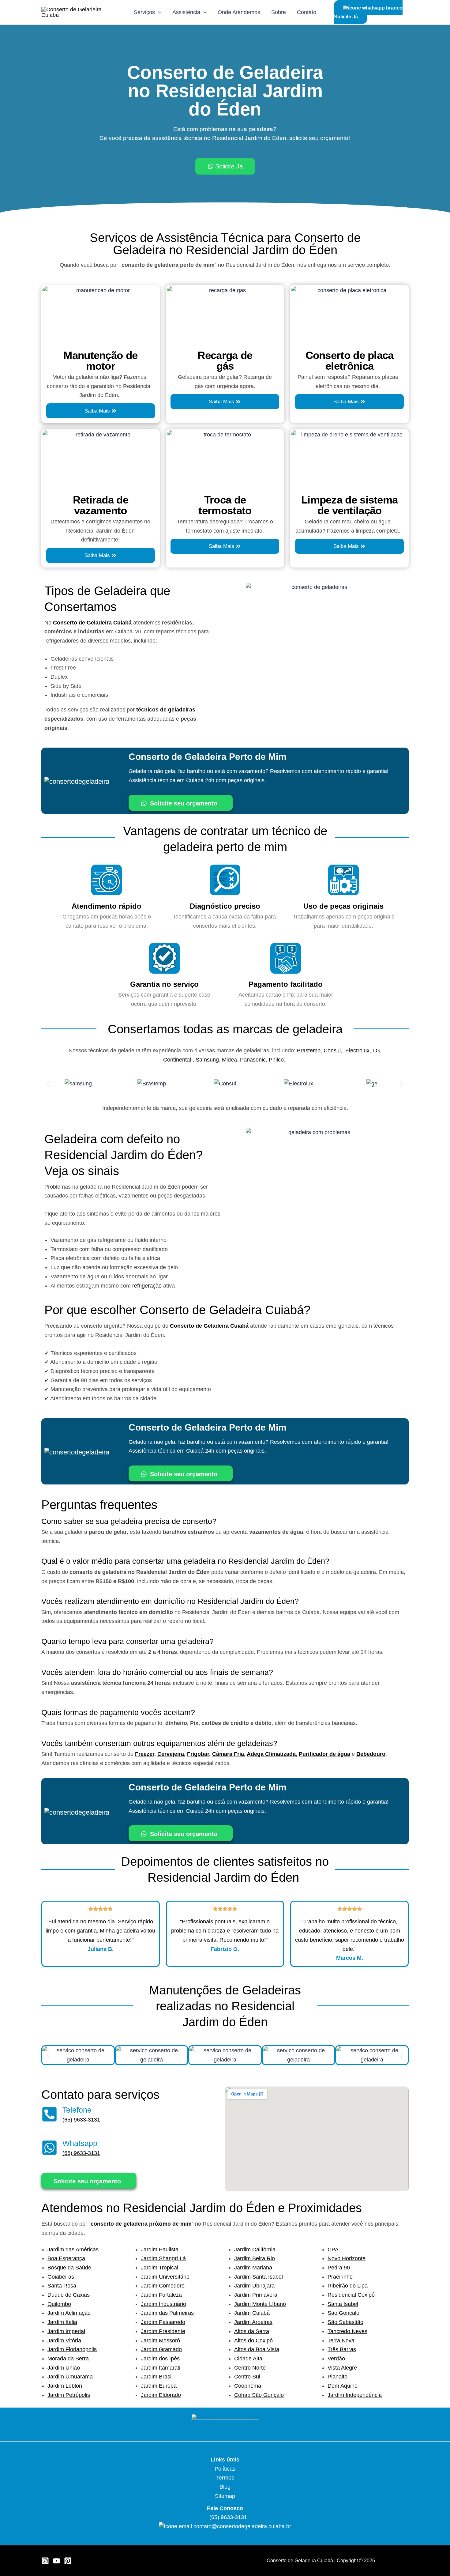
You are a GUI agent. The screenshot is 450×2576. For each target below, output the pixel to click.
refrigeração (147, 1286)
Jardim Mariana (253, 2268)
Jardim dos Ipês (160, 2359)
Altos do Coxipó (253, 2340)
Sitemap (225, 2496)
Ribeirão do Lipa (348, 2286)
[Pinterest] (68, 2561)
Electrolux (357, 1050)
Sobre (279, 12)
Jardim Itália (62, 2322)
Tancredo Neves (347, 2331)
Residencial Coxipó (351, 2295)
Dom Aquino (343, 2386)
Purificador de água (324, 1754)
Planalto (337, 2377)
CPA (333, 2250)
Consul (332, 1050)
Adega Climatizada (271, 1754)
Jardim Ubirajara (254, 2286)
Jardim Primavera (256, 2295)
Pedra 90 (339, 2268)
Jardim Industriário (163, 2304)
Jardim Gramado (161, 2349)
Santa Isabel (343, 2304)
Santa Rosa (62, 2286)
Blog (225, 2487)
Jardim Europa (159, 2386)
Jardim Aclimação (69, 2313)
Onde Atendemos (239, 12)
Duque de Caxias (69, 2295)
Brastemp (309, 1050)
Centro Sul (247, 2377)
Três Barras (342, 2349)
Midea (229, 1060)
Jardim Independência (355, 2395)
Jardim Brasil (157, 2377)
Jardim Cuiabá (252, 2313)
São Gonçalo (343, 2313)
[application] (158, 12)
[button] (48, 1084)
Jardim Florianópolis (72, 2349)
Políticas (225, 2469)
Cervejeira (171, 1754)
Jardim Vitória (64, 2340)
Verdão (336, 2359)
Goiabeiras (61, 2277)
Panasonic (253, 1060)
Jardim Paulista (160, 2250)
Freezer (145, 1754)
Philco (276, 1060)
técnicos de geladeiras (166, 710)
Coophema (248, 2386)
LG (376, 1050)
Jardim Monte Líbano (260, 2304)
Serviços (144, 12)
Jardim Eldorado (161, 2395)
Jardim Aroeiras (253, 2322)
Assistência (186, 12)
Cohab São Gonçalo (259, 2395)
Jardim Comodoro (163, 2286)
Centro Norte (250, 2368)
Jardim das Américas (73, 2250)
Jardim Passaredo (163, 2322)
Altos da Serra (252, 2331)
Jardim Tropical (159, 2268)
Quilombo (59, 2304)
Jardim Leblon (65, 2386)
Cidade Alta (248, 2359)
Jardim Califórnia (255, 2250)
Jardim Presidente (163, 2331)
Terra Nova (341, 2340)
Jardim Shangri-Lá (163, 2258)
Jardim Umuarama (70, 2377)
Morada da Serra (68, 2359)
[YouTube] (56, 2561)
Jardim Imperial (66, 2331)
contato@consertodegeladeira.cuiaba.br (242, 2526)
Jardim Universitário (165, 2277)
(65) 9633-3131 (81, 2120)
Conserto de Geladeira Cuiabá (92, 623)
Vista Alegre (342, 2368)
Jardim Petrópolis (69, 2395)
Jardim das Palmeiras (167, 2313)
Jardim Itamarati (161, 2368)
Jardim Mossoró (160, 2340)
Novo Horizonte (347, 2258)
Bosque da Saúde (69, 2268)
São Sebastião (345, 2322)
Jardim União (64, 2368)
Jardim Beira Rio (255, 2258)
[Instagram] (45, 2561)
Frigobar (198, 1754)
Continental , (179, 1060)
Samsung (207, 1060)
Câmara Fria (228, 1754)
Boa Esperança (66, 2258)
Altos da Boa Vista (257, 2349)
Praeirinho (340, 2277)
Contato (307, 12)
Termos (225, 2478)
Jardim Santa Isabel (259, 2277)
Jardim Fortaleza (161, 2295)
